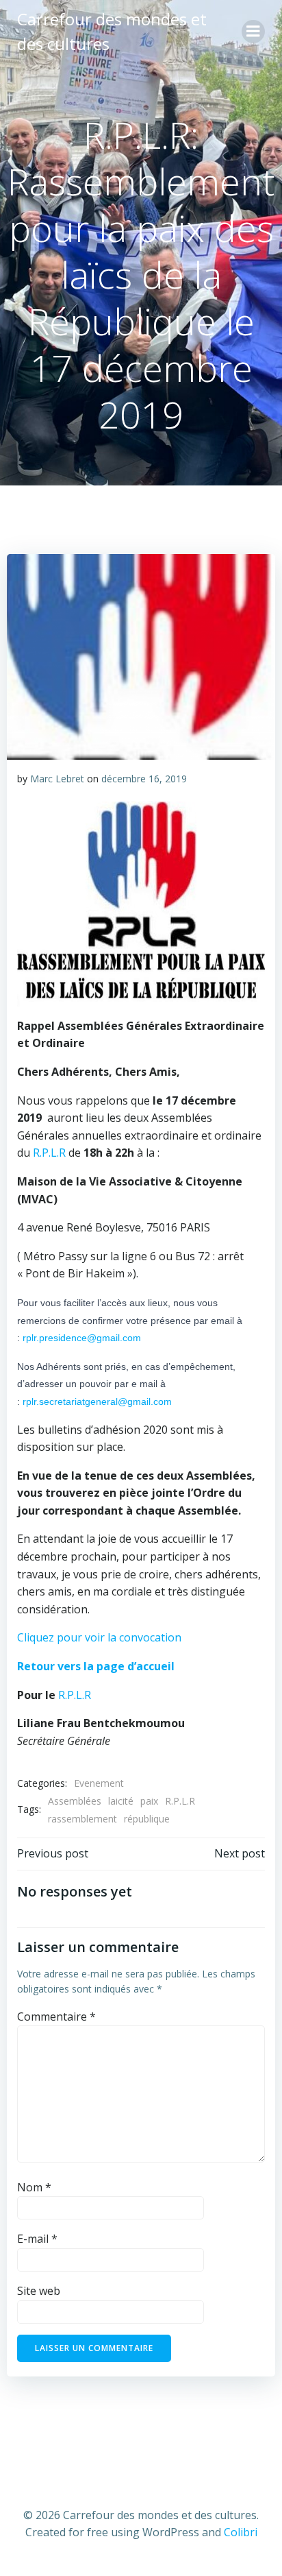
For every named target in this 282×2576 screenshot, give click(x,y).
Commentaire (56, 2017)
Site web (39, 2291)
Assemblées (75, 1801)
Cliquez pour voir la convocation (99, 1637)
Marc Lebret (57, 779)
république (147, 1819)
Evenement (99, 1783)
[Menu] (253, 32)
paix (149, 1801)
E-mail (37, 2239)
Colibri (241, 2532)
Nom (34, 2187)
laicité (121, 1801)
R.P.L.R (49, 1153)
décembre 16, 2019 (144, 779)
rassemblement (82, 1819)
